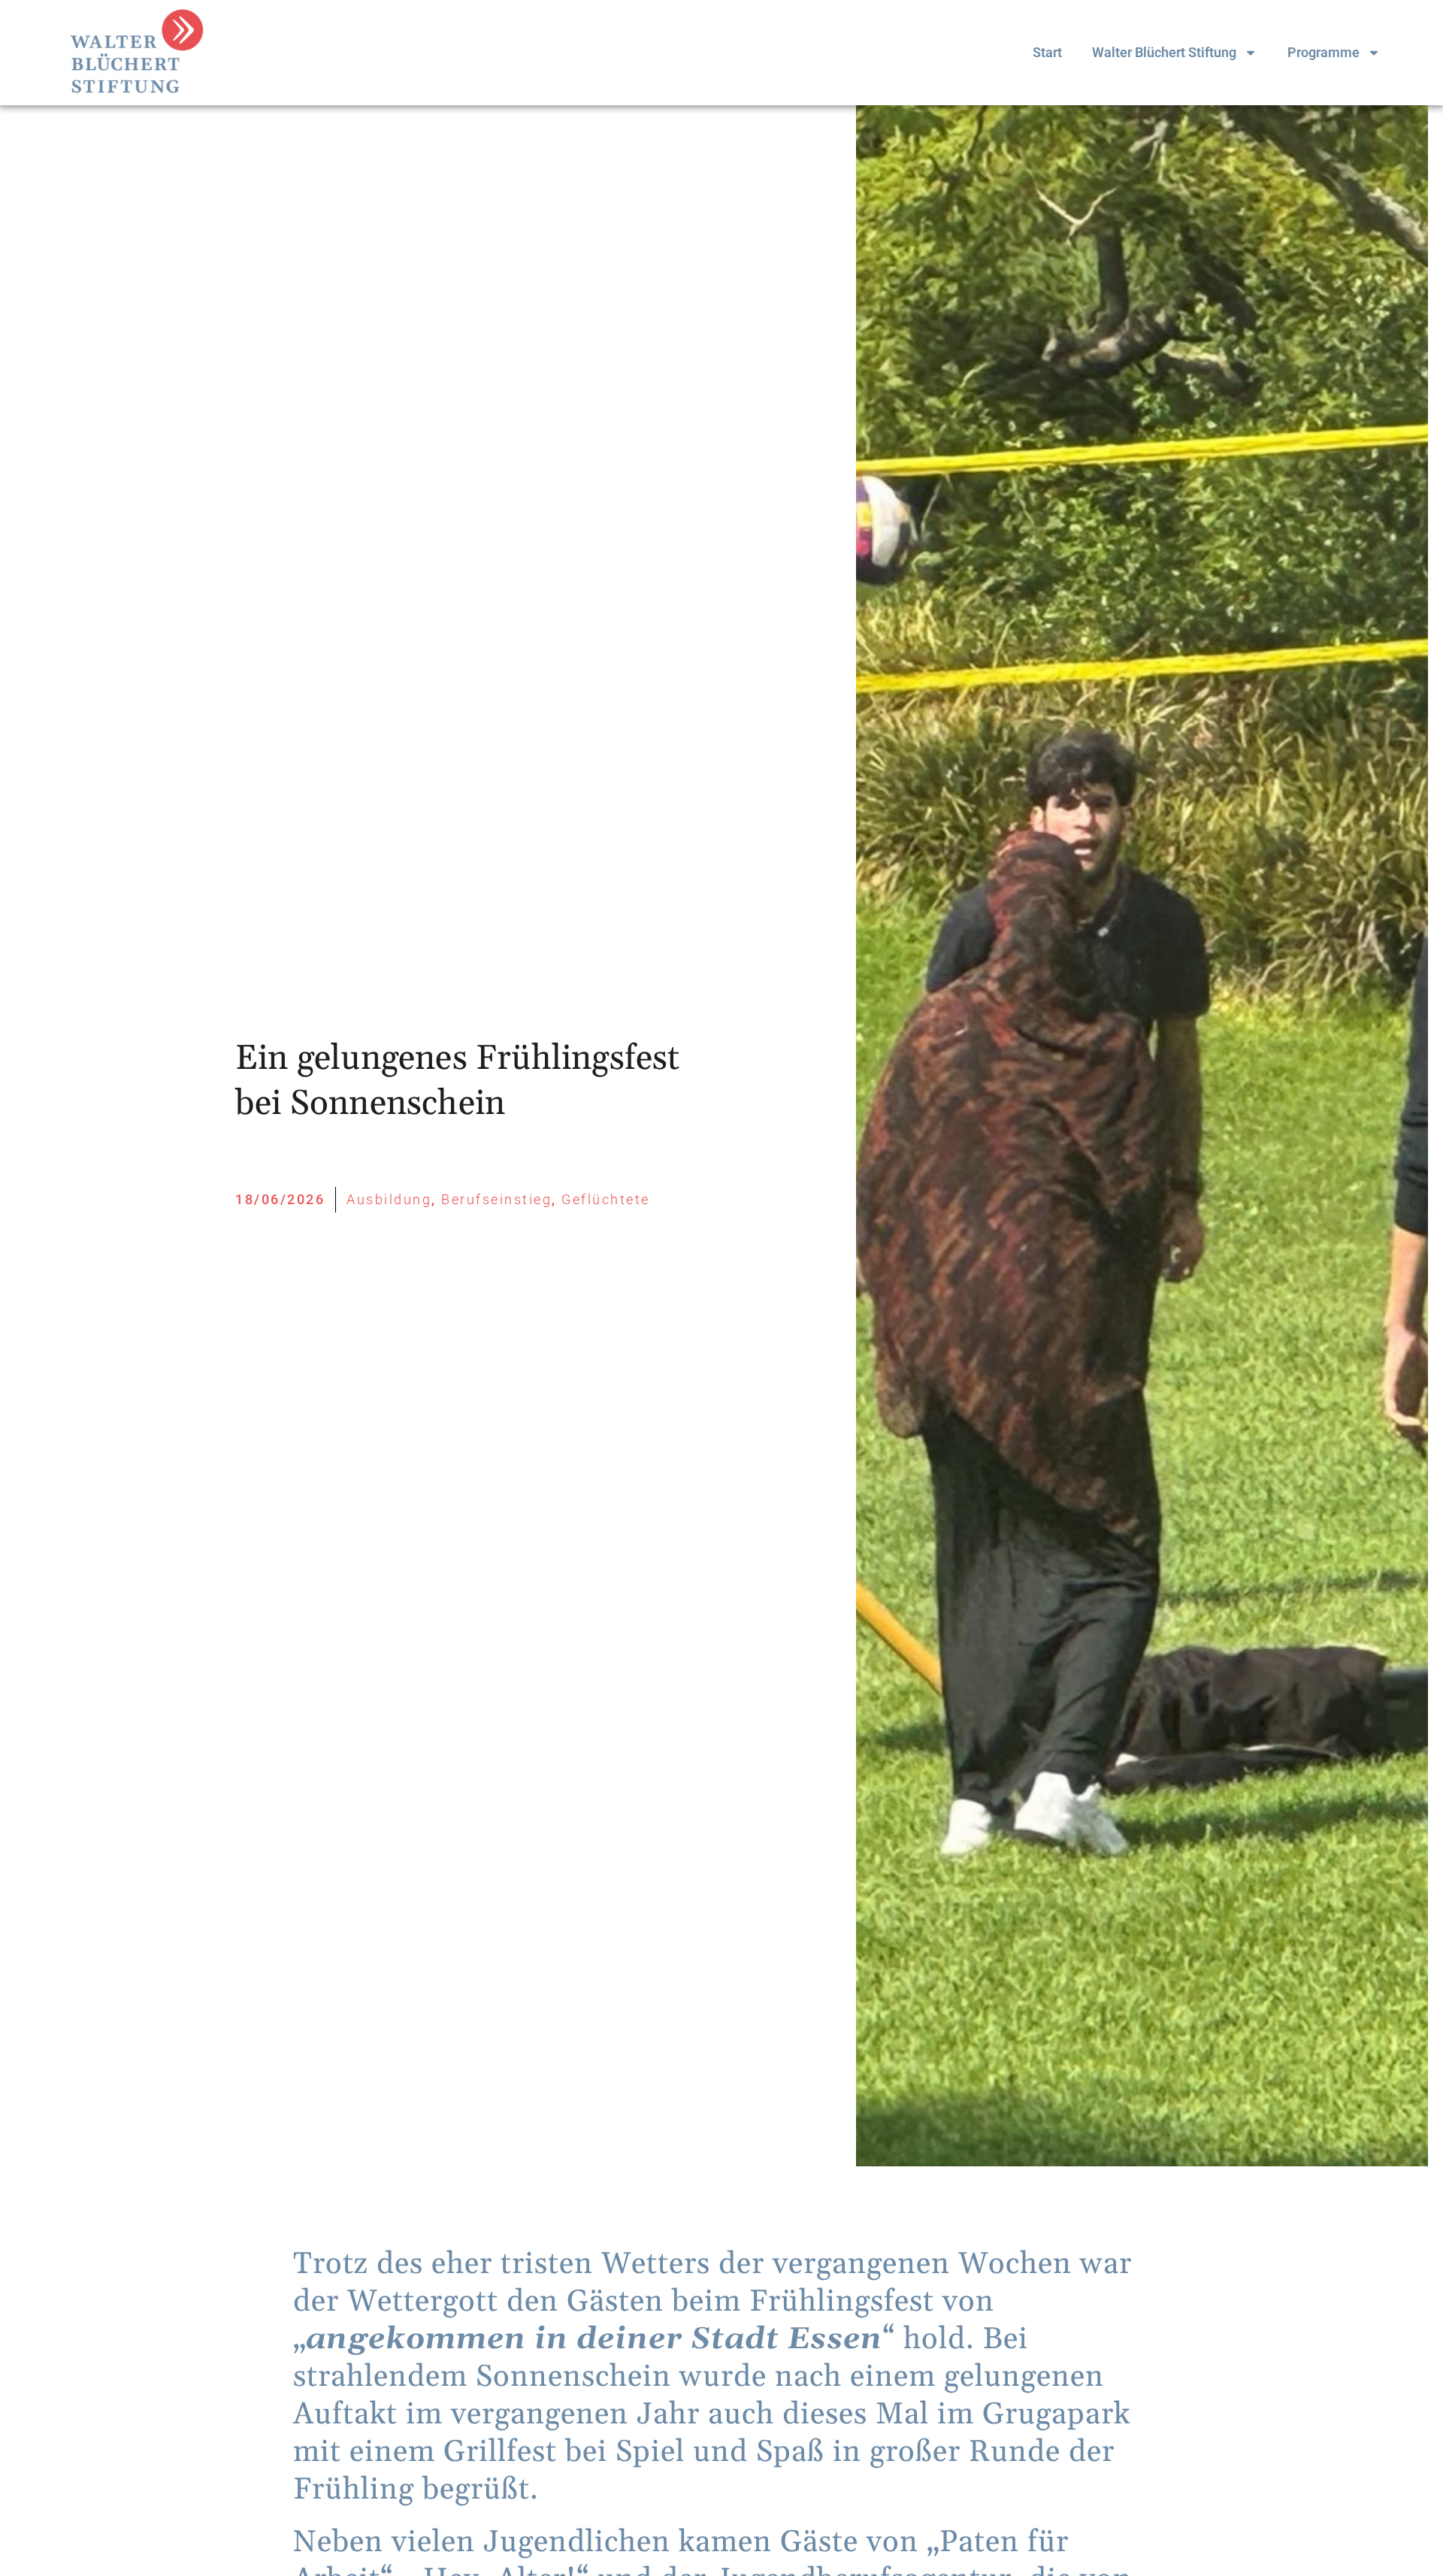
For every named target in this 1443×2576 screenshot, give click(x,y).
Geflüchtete (606, 1199)
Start (1047, 52)
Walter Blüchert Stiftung (1164, 52)
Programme (1324, 52)
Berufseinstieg (496, 1199)
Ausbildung (389, 1199)
